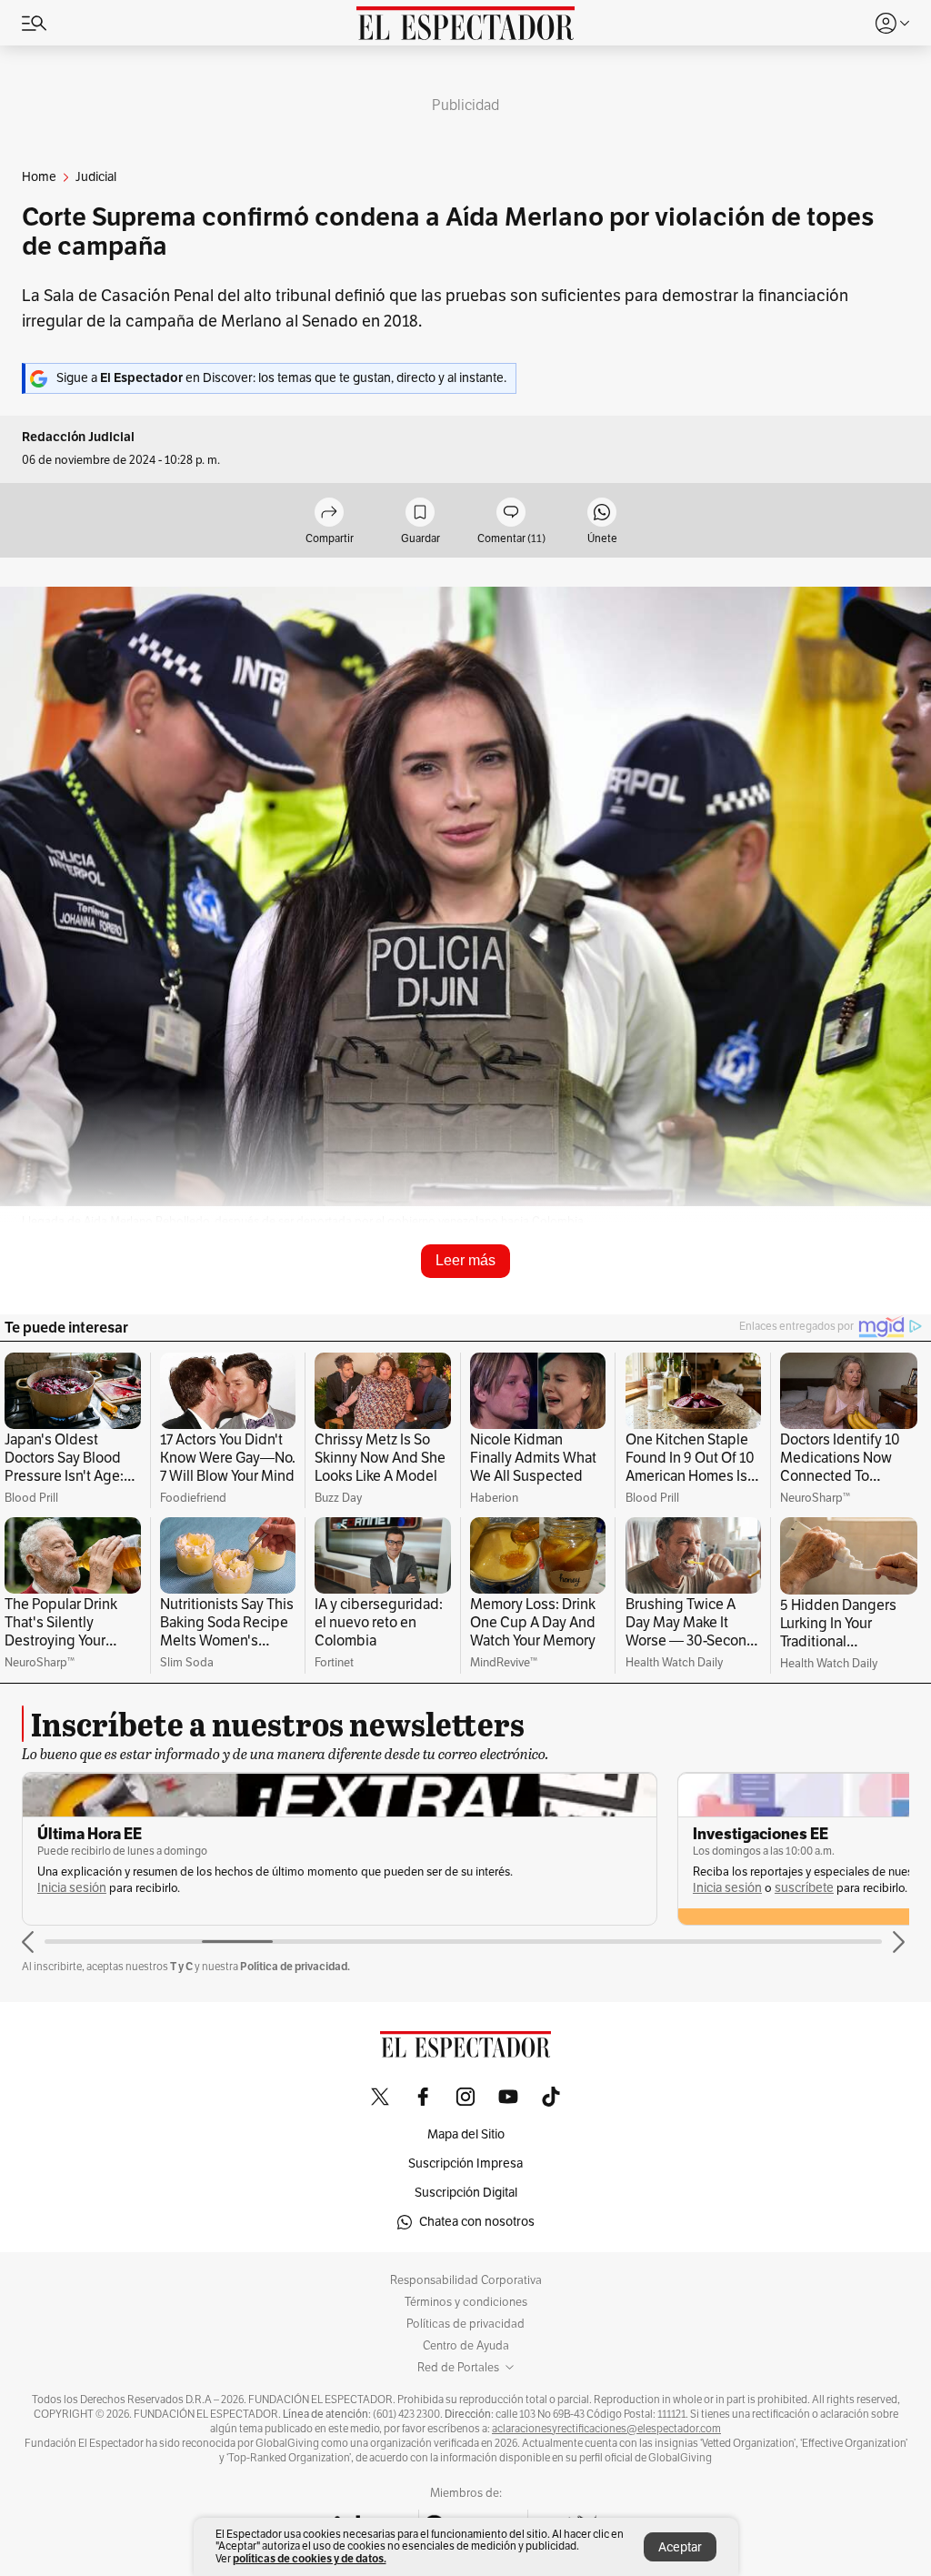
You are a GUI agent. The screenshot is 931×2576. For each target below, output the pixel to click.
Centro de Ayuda (466, 2346)
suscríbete (804, 1888)
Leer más (465, 1260)
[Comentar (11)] (511, 513)
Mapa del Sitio (466, 2134)
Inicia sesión (72, 1888)
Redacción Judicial (78, 437)
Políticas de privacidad (465, 2324)
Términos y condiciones (466, 2302)
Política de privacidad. (295, 1966)
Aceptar (680, 2547)
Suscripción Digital (466, 2193)
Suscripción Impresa (465, 2163)
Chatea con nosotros (477, 2222)
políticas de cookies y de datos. (310, 2558)
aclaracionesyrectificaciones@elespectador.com (606, 2429)
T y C (181, 1966)
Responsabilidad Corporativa (466, 2280)
